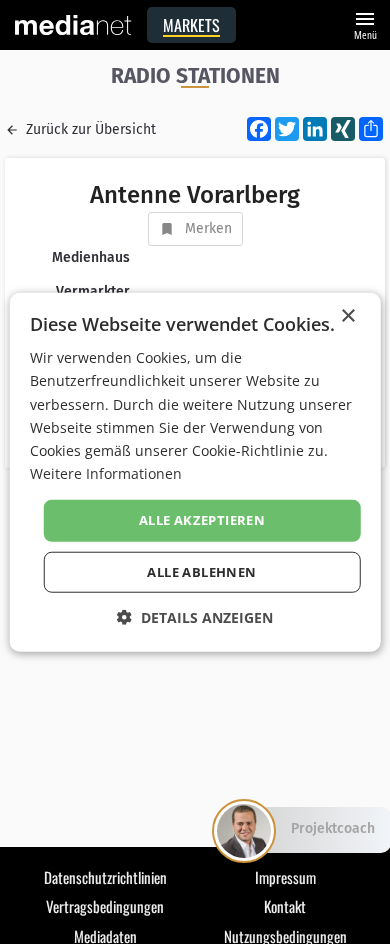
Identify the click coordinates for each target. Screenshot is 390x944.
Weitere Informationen (106, 473)
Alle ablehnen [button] (201, 571)
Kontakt (285, 906)
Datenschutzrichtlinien (105, 877)
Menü (365, 23)
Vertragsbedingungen (105, 906)
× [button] (347, 316)
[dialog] (195, 472)
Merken (208, 228)
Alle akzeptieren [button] (202, 520)
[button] (195, 616)
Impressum (285, 877)
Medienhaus (91, 257)
